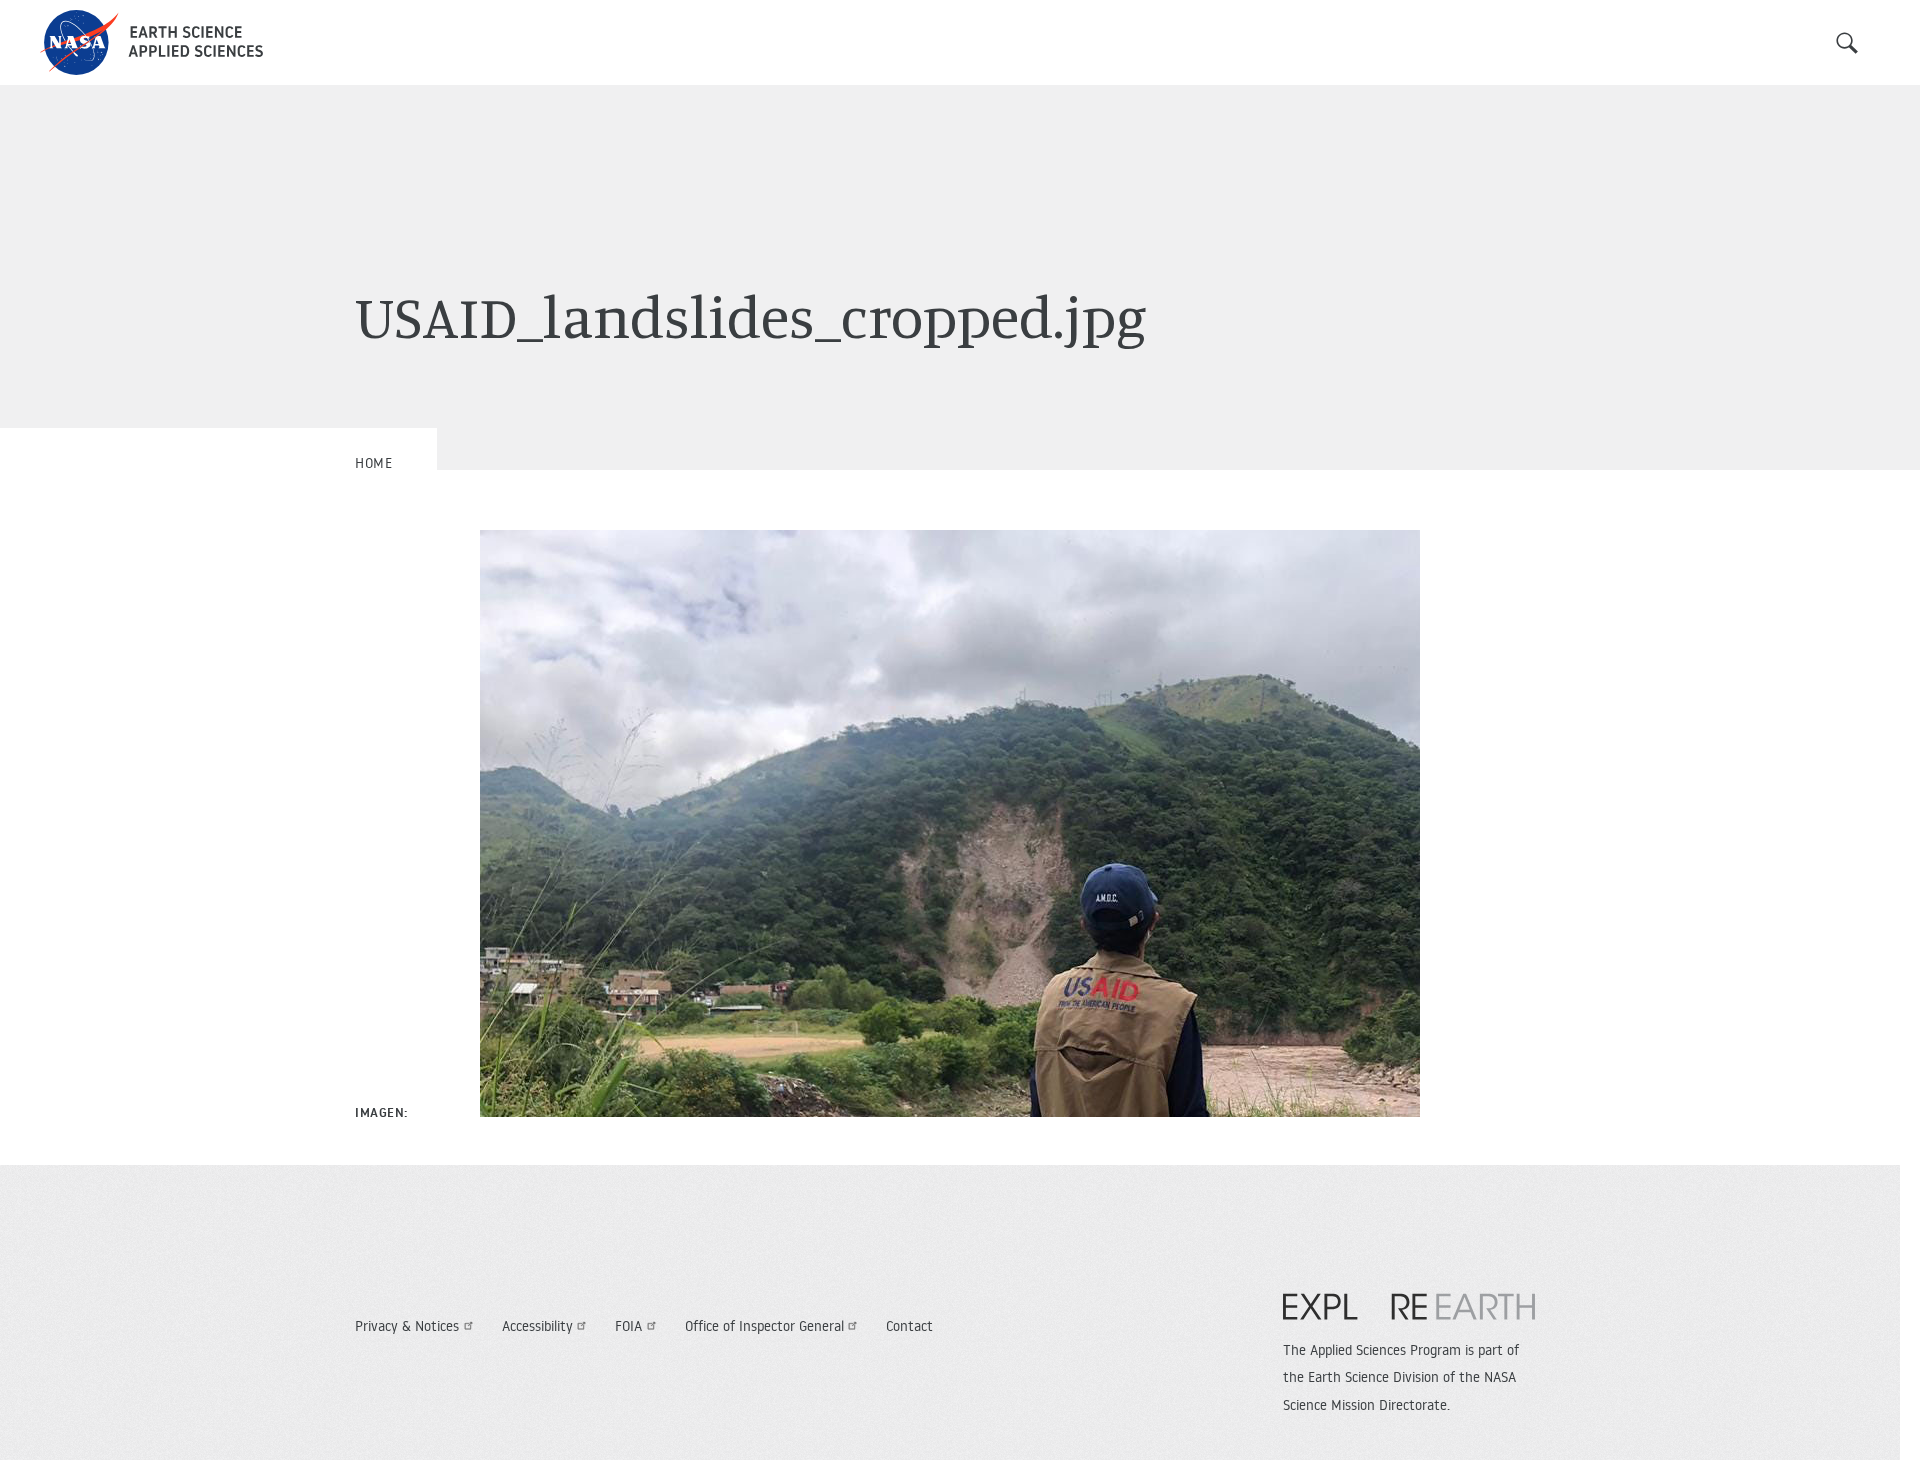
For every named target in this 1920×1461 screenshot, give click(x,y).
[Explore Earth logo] (1409, 1317)
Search (1847, 43)
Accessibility (537, 1326)
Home (373, 463)
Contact (909, 1326)
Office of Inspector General (764, 1326)
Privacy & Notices (407, 1326)
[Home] (151, 42)
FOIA (628, 1326)
